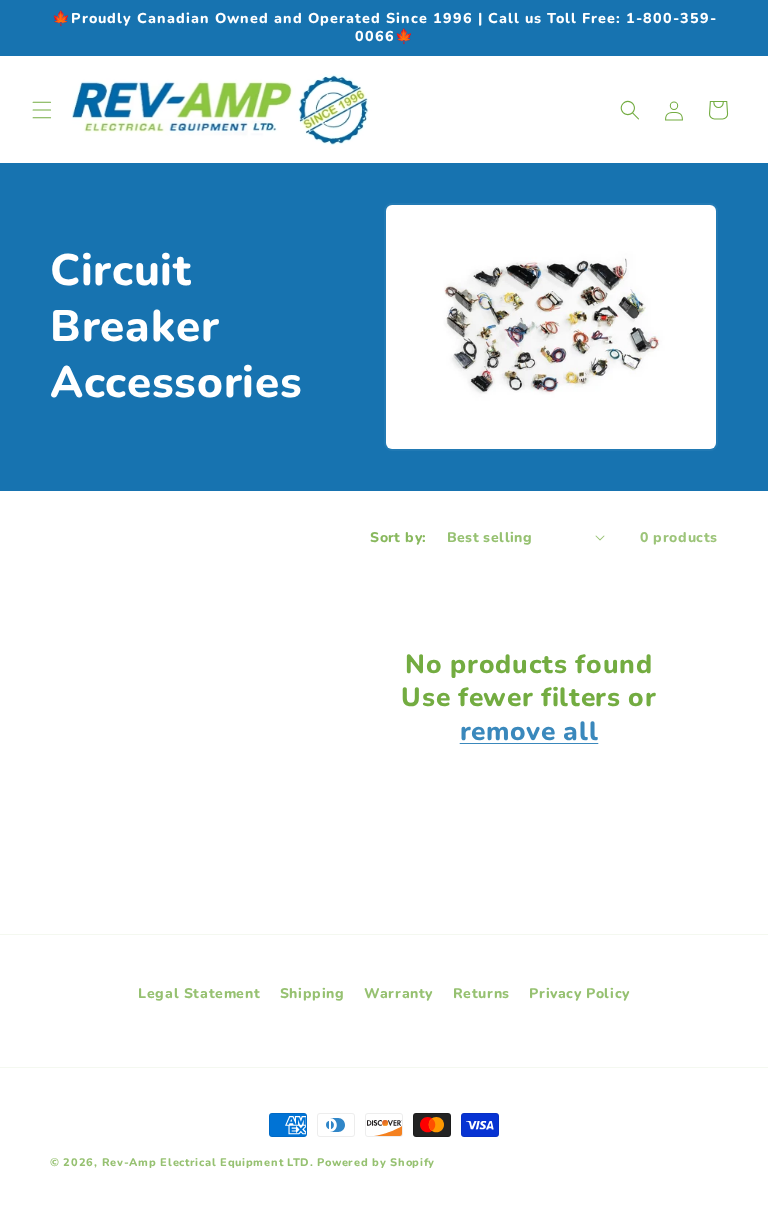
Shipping (312, 993)
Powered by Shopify (376, 1162)
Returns (481, 993)
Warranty (398, 993)
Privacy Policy (579, 993)
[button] (42, 110)
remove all (529, 732)
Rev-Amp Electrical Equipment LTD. (208, 1162)
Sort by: (398, 537)
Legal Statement (199, 993)
